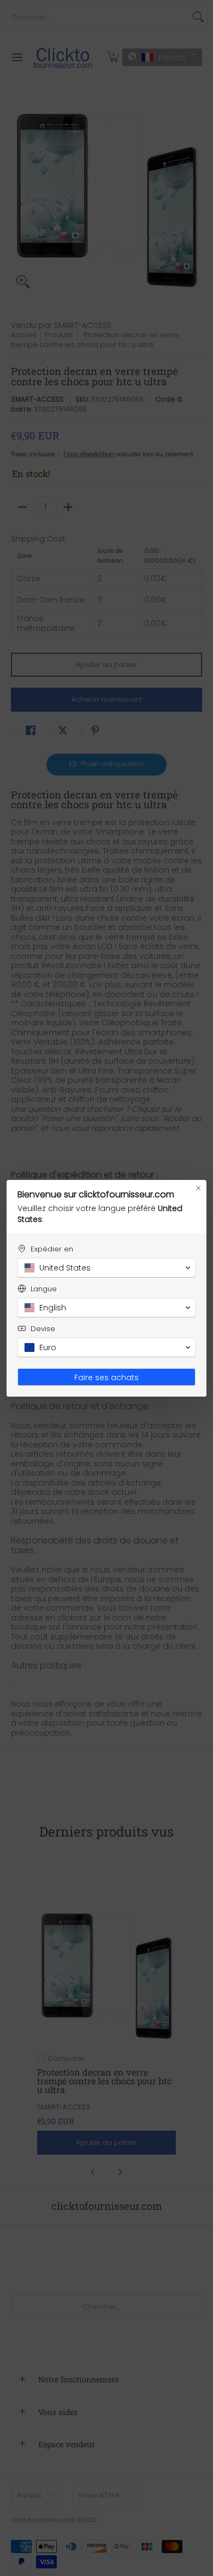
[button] (106, 1268)
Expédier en (52, 1249)
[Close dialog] (198, 1188)
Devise (43, 1329)
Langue (44, 1289)
